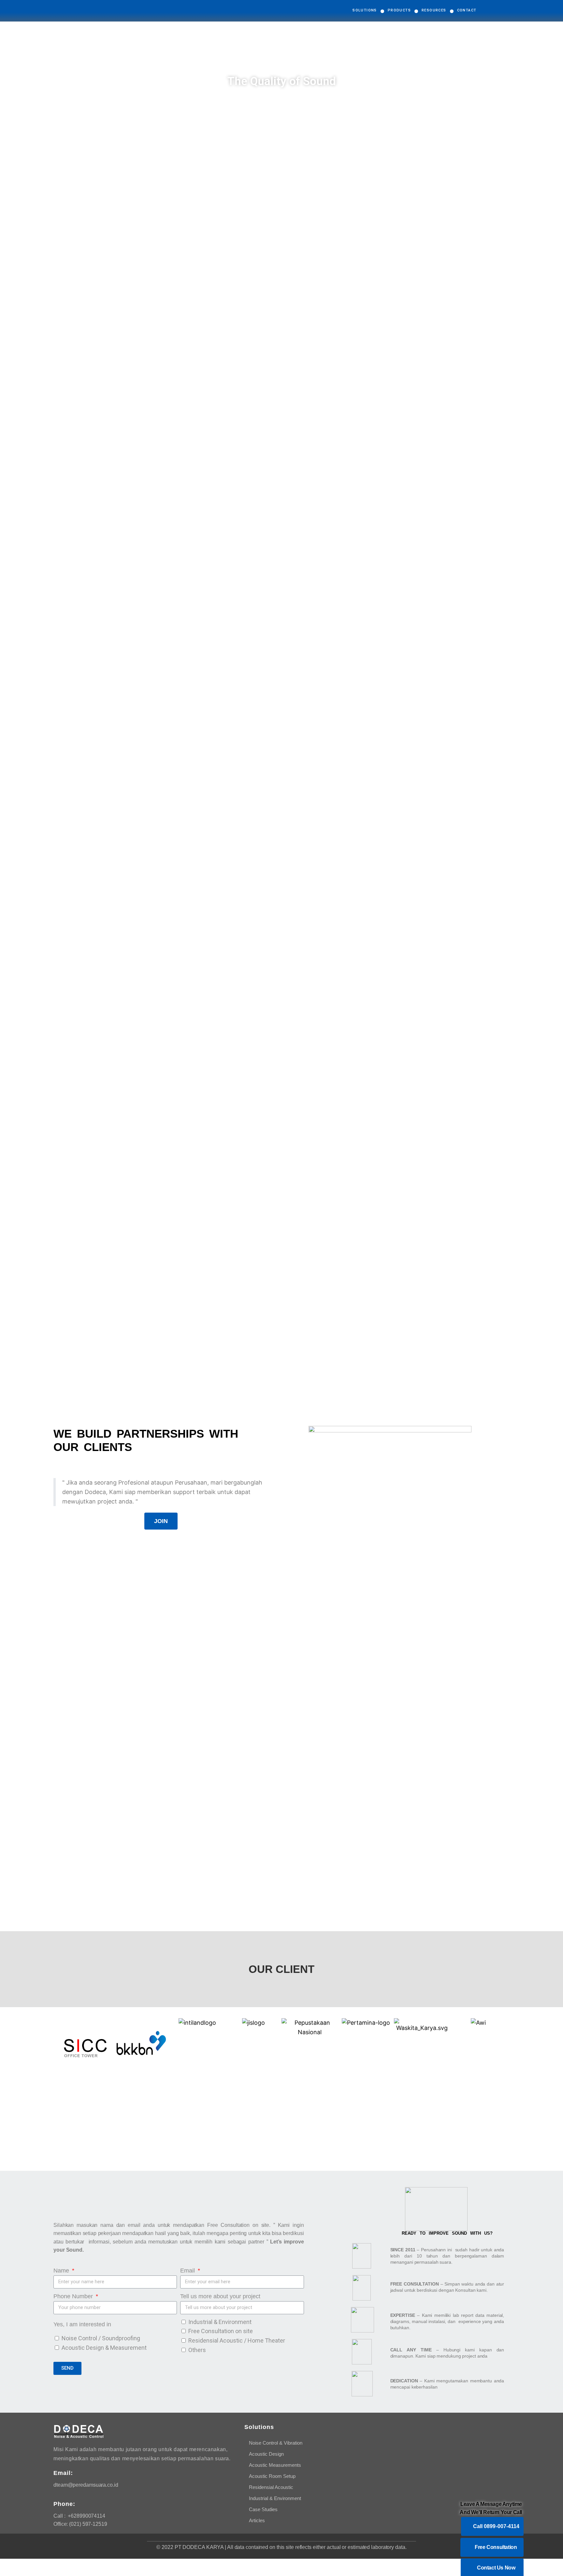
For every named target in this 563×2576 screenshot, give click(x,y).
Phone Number (74, 2296)
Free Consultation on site (221, 2331)
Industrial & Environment (220, 2322)
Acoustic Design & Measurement (104, 2348)
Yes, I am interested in (82, 2324)
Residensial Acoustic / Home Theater (237, 2340)
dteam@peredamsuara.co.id (86, 2485)
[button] (161, 1521)
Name (62, 2271)
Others (197, 2350)
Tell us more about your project (220, 2296)
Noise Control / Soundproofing (101, 2338)
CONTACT (467, 10)
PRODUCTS (399, 10)
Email (188, 2271)
